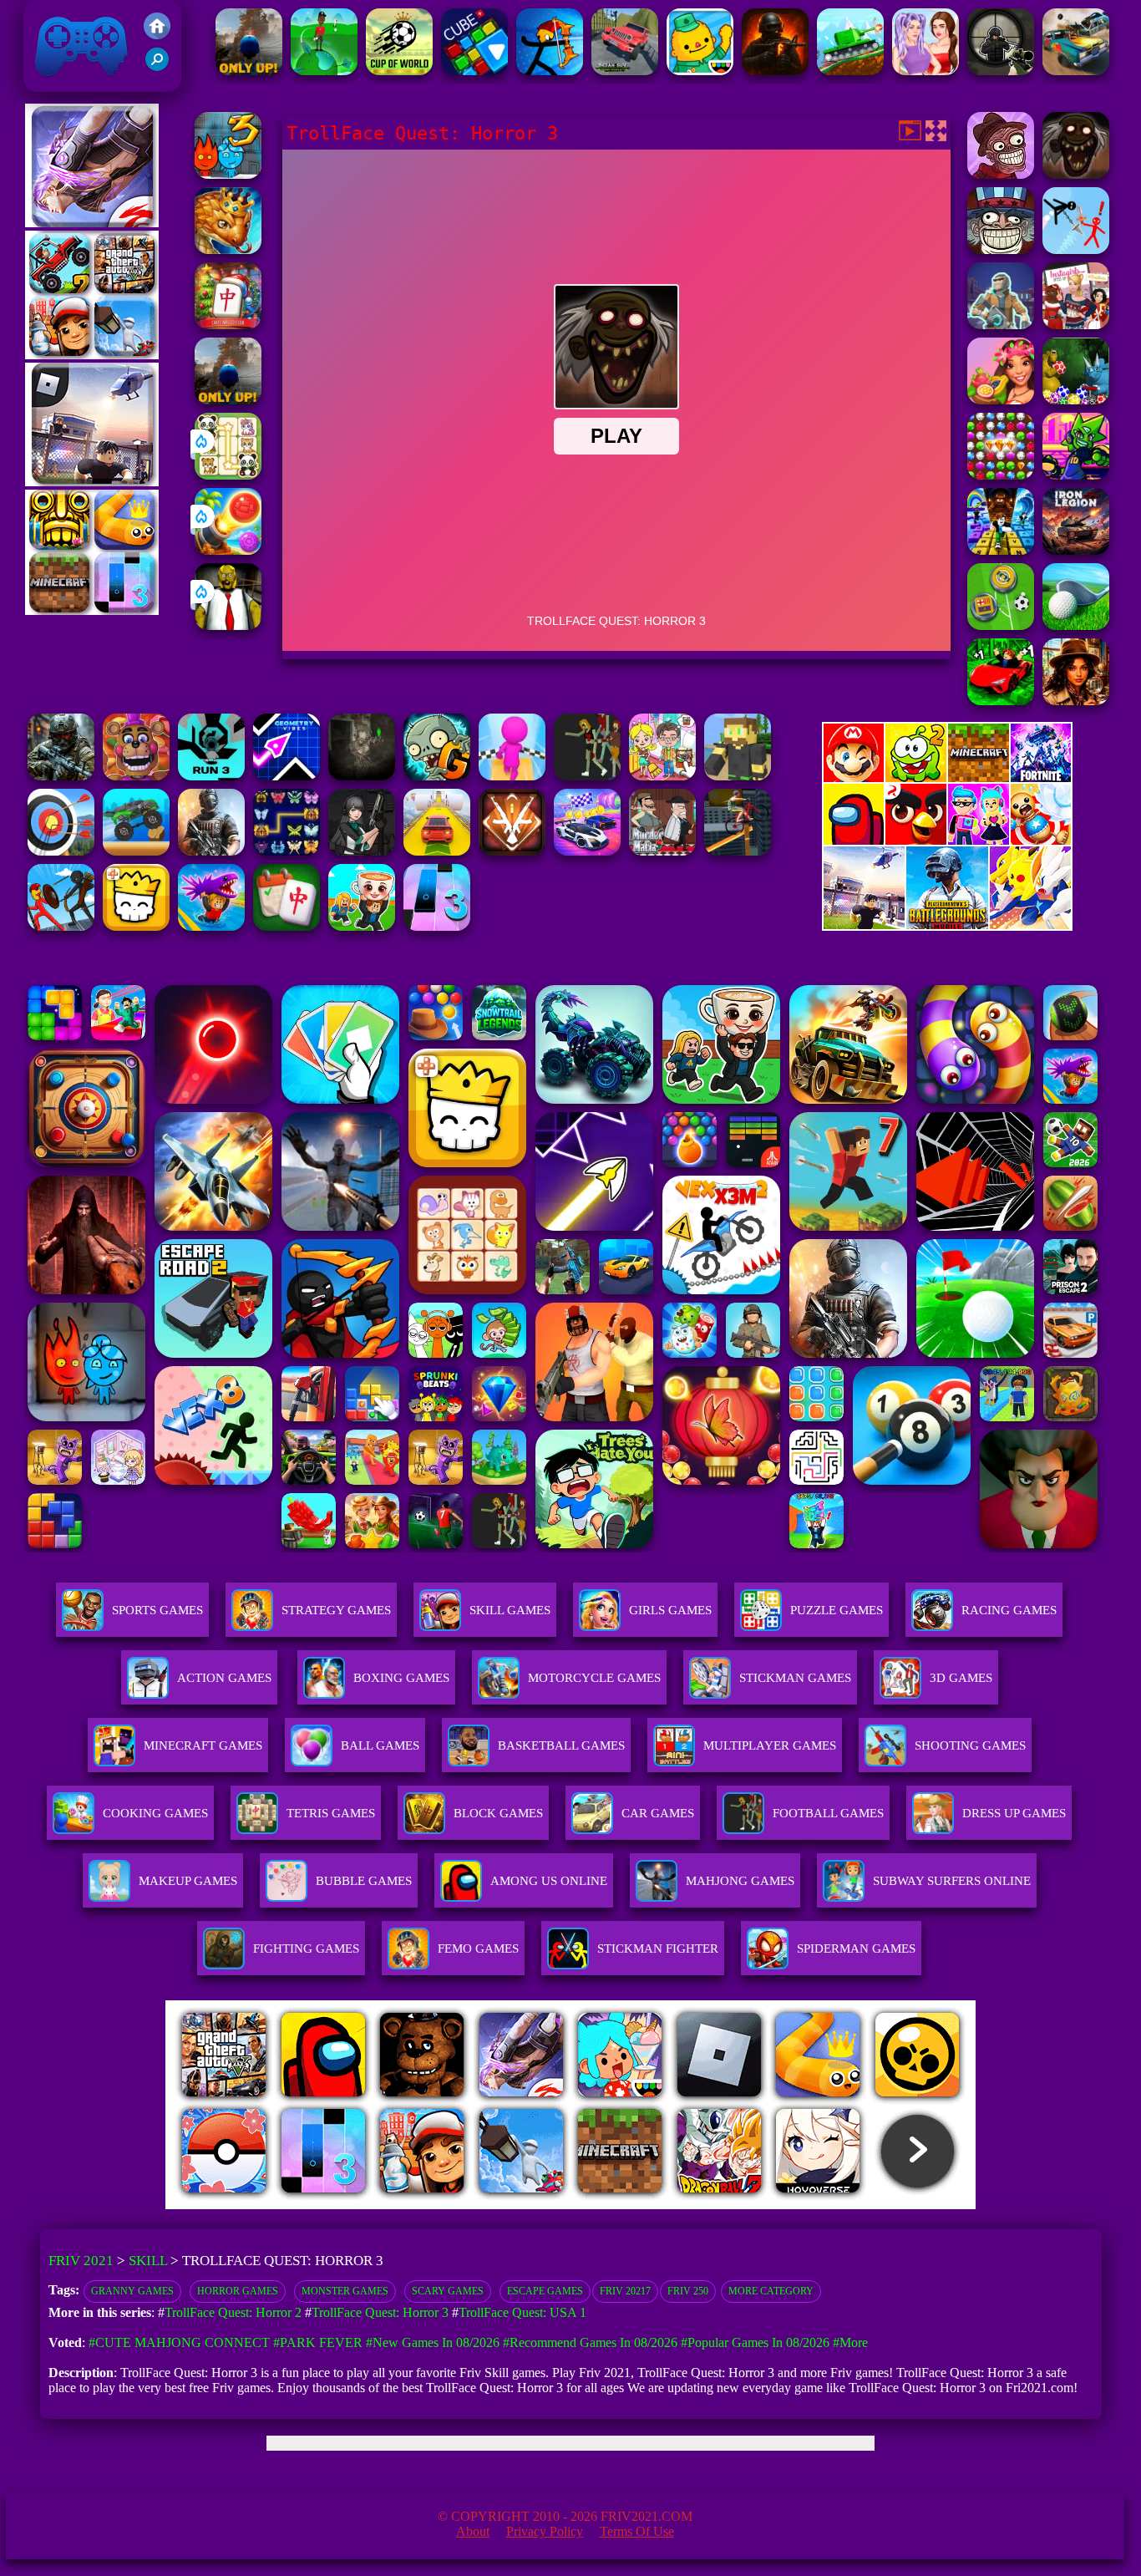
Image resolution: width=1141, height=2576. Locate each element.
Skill (148, 2261)
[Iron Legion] (1076, 550)
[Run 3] (211, 776)
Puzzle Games (837, 1610)
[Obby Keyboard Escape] (1001, 550)
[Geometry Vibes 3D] (287, 776)
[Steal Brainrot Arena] (362, 926)
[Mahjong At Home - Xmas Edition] (228, 325)
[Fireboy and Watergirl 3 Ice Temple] (228, 174)
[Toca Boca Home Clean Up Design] (662, 776)
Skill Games (510, 1610)
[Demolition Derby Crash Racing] (1076, 71)
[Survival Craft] (738, 776)
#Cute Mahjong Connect (179, 2342)
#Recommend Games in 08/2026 (590, 2342)
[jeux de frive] (823, 2205)
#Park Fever (318, 2342)
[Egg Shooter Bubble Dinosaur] (1076, 400)
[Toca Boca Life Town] (700, 71)
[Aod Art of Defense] (512, 851)
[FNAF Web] (136, 776)
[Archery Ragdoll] (550, 71)
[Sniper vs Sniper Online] (1001, 71)
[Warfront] (61, 776)
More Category (771, 2291)
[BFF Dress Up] (925, 71)
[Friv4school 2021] (157, 35)
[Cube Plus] (474, 71)
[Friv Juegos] (947, 926)
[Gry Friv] (92, 223)
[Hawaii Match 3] (1001, 400)
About (473, 2531)
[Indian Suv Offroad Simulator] (625, 71)
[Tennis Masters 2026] (362, 851)
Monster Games (345, 2291)
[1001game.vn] (522, 2205)
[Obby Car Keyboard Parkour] (1001, 701)
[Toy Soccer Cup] (1001, 625)
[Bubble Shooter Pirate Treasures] (228, 550)
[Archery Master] (61, 851)
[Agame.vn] (269, 2205)
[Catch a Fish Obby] (211, 926)
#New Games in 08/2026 (433, 2342)
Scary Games (448, 2291)
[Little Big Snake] (228, 249)
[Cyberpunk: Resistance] (1001, 325)
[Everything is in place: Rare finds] (1076, 701)
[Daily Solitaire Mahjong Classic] (287, 926)
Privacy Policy (545, 2531)
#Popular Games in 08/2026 (755, 2342)
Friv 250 (688, 2291)
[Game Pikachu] (92, 482)
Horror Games (238, 2291)
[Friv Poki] (947, 777)
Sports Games (157, 1610)
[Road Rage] (587, 776)
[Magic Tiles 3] (437, 926)
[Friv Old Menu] (947, 842)
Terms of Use (637, 2531)
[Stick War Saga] (61, 926)
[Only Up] (249, 71)
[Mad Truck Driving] (136, 851)
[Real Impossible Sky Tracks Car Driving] (437, 851)
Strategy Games (336, 1610)
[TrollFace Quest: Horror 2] (1001, 174)
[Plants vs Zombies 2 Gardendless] (437, 776)
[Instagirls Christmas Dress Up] (1076, 325)
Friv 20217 (625, 2291)
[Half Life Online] (211, 851)
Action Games (224, 1678)
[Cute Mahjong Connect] (228, 475)
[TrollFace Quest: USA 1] (1001, 249)
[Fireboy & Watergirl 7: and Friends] (136, 926)
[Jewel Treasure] (1001, 475)
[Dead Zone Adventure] (362, 776)
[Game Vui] (92, 355)
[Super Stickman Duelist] (1076, 249)
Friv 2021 (58, 83)
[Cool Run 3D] (512, 776)
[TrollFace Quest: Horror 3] (1076, 174)
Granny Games (132, 2291)
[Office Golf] (1076, 625)
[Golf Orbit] (324, 71)
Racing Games (1009, 1610)
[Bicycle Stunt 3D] (738, 851)
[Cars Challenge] (587, 851)
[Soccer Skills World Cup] (399, 71)
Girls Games (670, 1610)
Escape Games (545, 2291)
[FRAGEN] (775, 71)
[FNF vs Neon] (1076, 475)
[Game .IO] (92, 610)
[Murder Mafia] (662, 851)
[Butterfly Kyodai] (287, 851)
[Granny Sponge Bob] (228, 625)
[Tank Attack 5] (850, 71)
